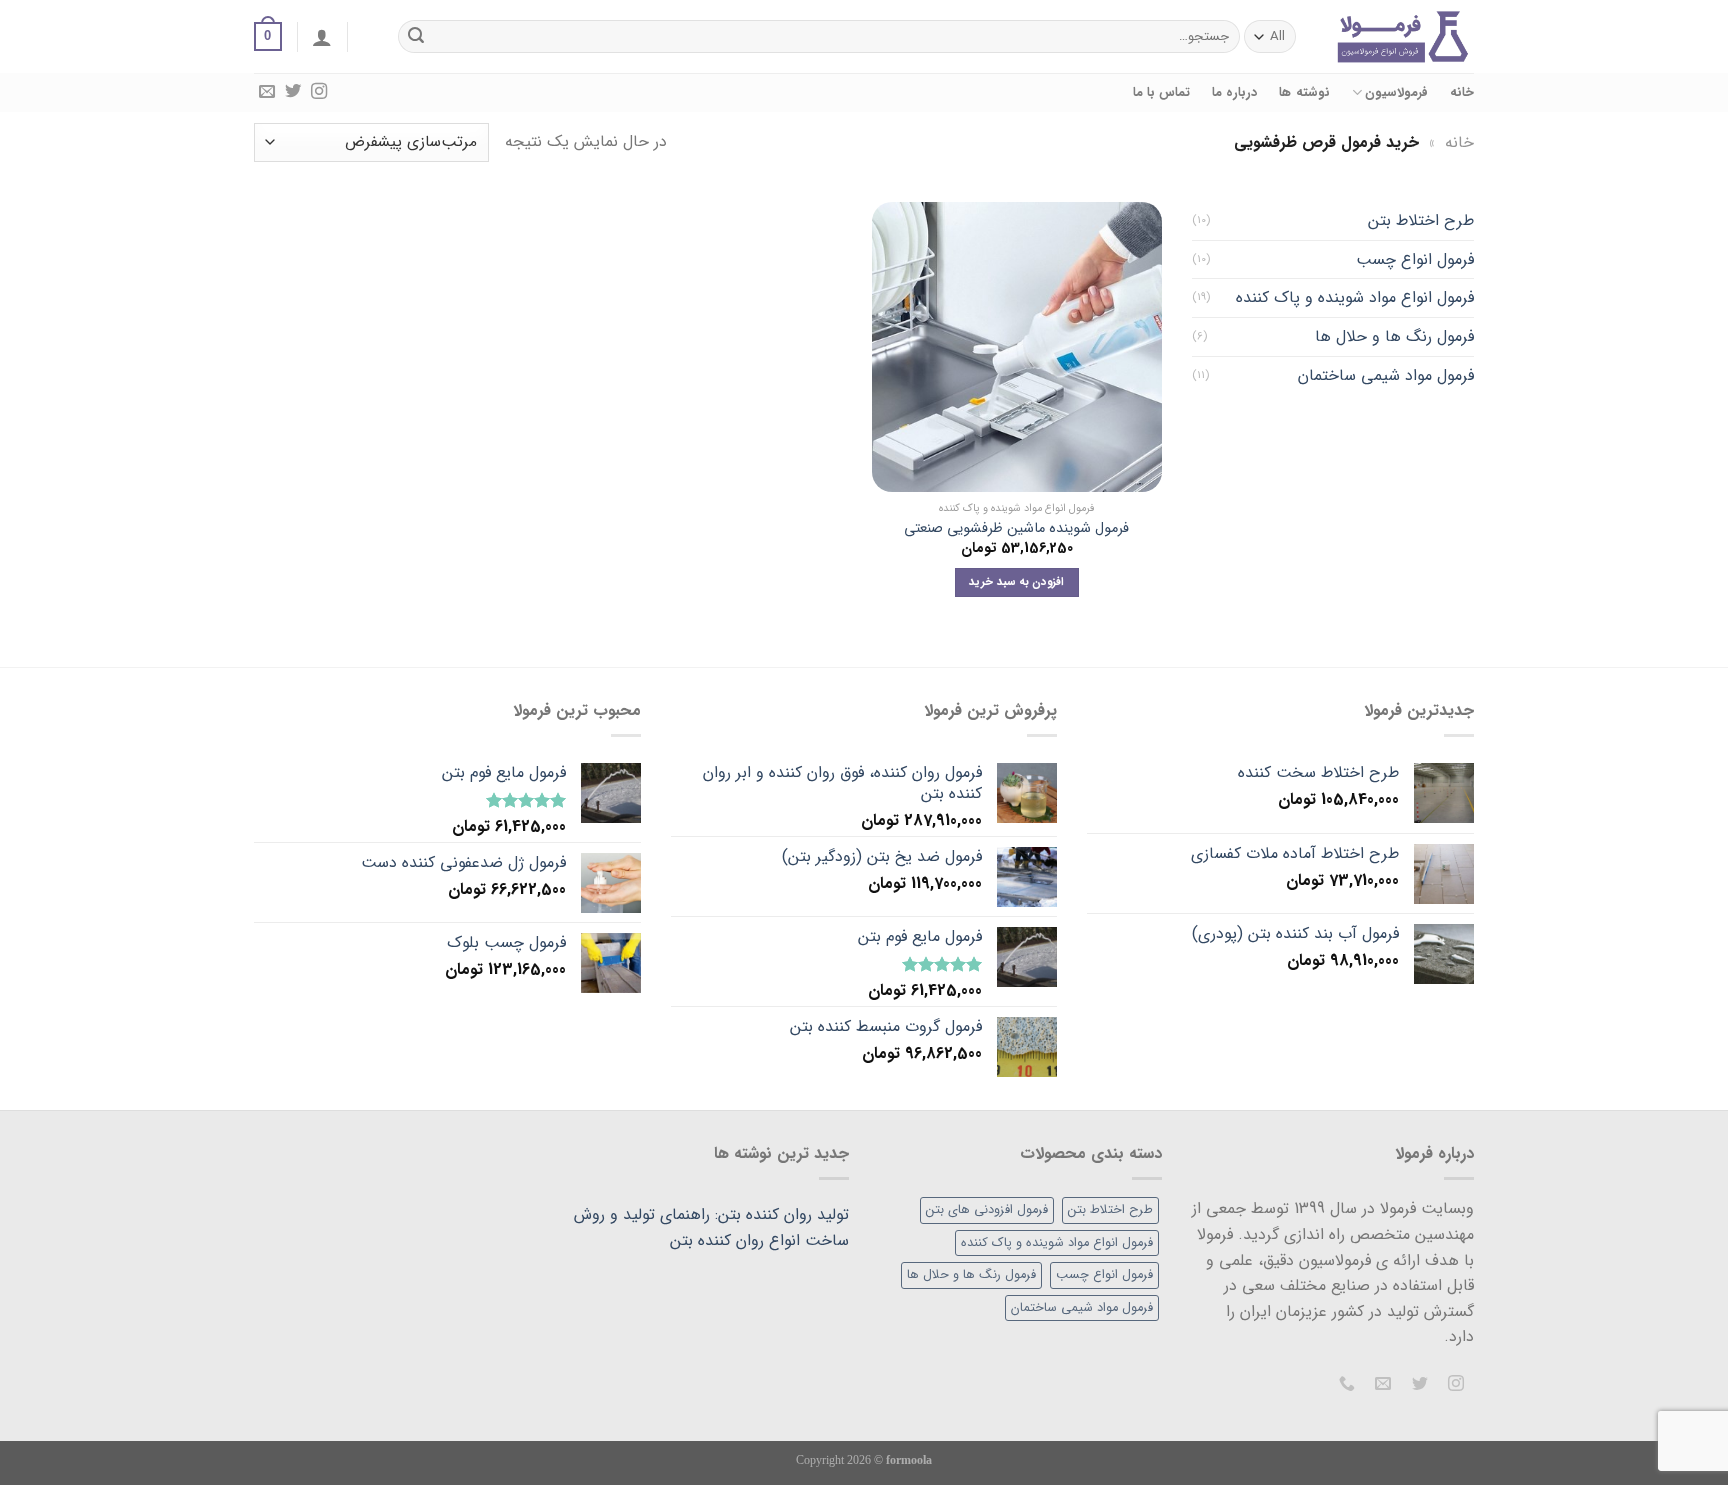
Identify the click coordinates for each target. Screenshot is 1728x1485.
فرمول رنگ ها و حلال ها (1394, 336)
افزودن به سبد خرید (1016, 582)
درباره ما (1234, 93)
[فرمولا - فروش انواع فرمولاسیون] (1402, 36)
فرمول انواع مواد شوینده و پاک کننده (1355, 297)
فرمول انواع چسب (1415, 259)
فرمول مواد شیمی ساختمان (1386, 375)
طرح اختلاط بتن (1421, 220)
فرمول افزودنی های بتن (987, 1210)
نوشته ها (1304, 93)
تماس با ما (1162, 93)
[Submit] (417, 37)
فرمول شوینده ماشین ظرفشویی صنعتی (1016, 529)
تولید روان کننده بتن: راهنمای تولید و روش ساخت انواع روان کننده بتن (711, 1227)
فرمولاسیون (1396, 93)
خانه (1462, 93)
